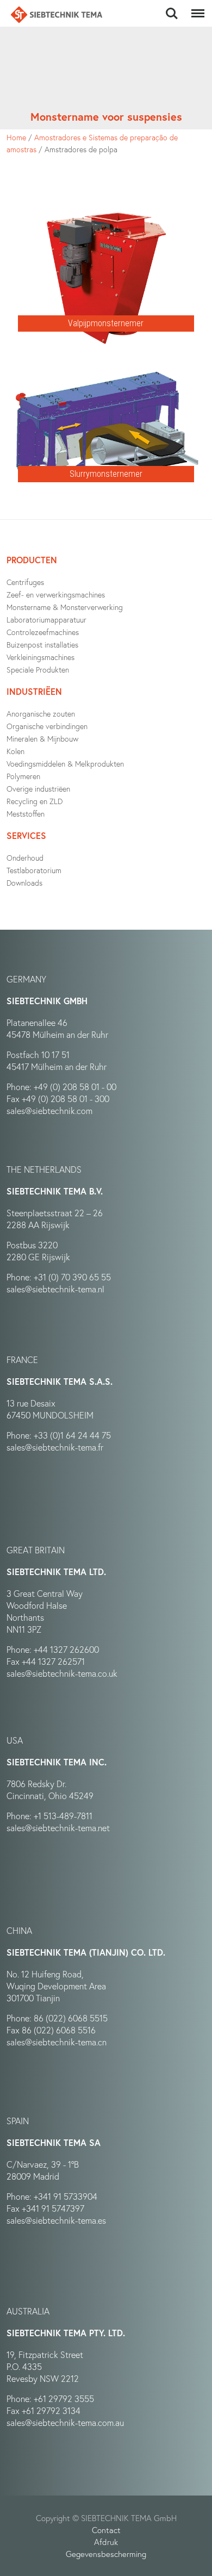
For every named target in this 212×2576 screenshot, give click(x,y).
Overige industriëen (38, 789)
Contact (106, 2530)
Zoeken (172, 8)
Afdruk (106, 2542)
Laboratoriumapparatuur (46, 620)
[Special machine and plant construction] (57, 15)
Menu (196, 8)
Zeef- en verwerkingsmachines (56, 595)
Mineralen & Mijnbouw (42, 739)
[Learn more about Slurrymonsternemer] (106, 358)
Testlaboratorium (34, 870)
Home (16, 137)
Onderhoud (25, 858)
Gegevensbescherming (106, 2554)
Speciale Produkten (38, 670)
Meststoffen (26, 814)
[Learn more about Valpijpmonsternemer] (106, 208)
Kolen (15, 751)
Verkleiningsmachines (40, 657)
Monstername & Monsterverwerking (65, 607)
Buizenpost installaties (42, 645)
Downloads (24, 883)
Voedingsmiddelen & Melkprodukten (65, 764)
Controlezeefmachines (43, 632)
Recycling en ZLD (35, 801)
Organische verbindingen (47, 726)
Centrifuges (25, 582)
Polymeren (23, 776)
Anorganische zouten (41, 714)
